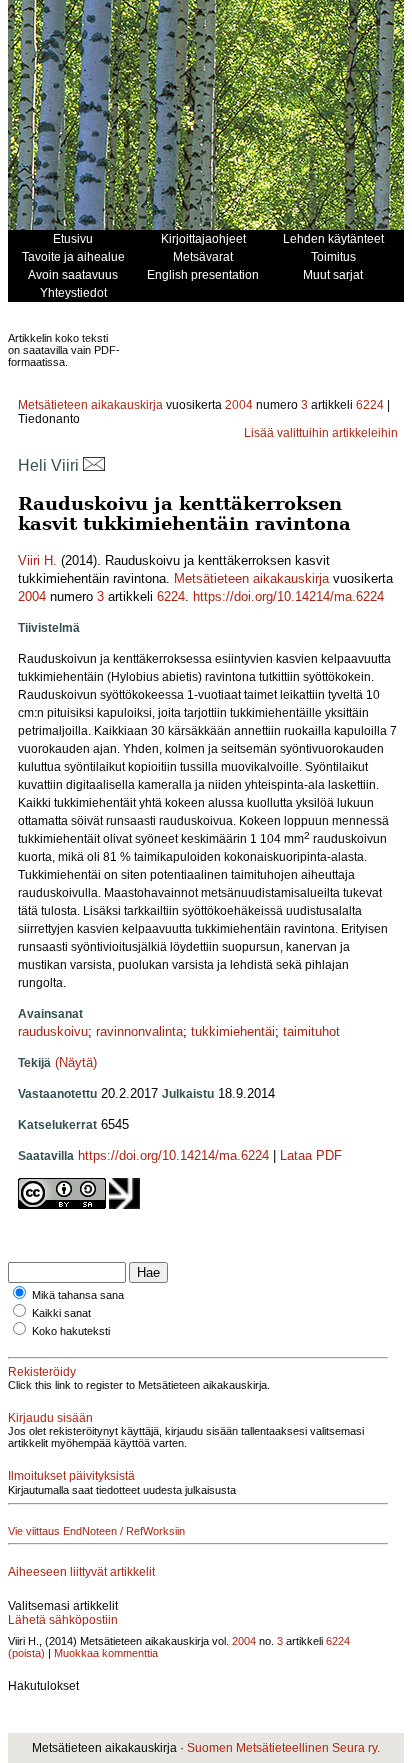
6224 (370, 405)
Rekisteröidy (42, 1372)
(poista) (26, 1653)
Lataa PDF (311, 1155)
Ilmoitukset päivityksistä (71, 1476)
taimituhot (311, 1031)
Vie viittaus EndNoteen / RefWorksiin (96, 1531)
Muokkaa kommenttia (106, 1653)
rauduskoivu (53, 1031)
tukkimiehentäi (233, 1031)
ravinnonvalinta (139, 1031)
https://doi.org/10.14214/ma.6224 (288, 596)
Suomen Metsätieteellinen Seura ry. (283, 1748)
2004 (239, 405)
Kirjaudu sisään (50, 1418)
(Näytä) (76, 1062)
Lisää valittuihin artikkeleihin (321, 433)
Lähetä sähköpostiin (63, 1620)
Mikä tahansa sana (78, 1295)
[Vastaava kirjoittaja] (94, 465)
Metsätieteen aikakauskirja (90, 405)
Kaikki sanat (61, 1313)
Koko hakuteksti (71, 1331)
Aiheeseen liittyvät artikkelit (81, 1572)
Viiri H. (37, 560)
